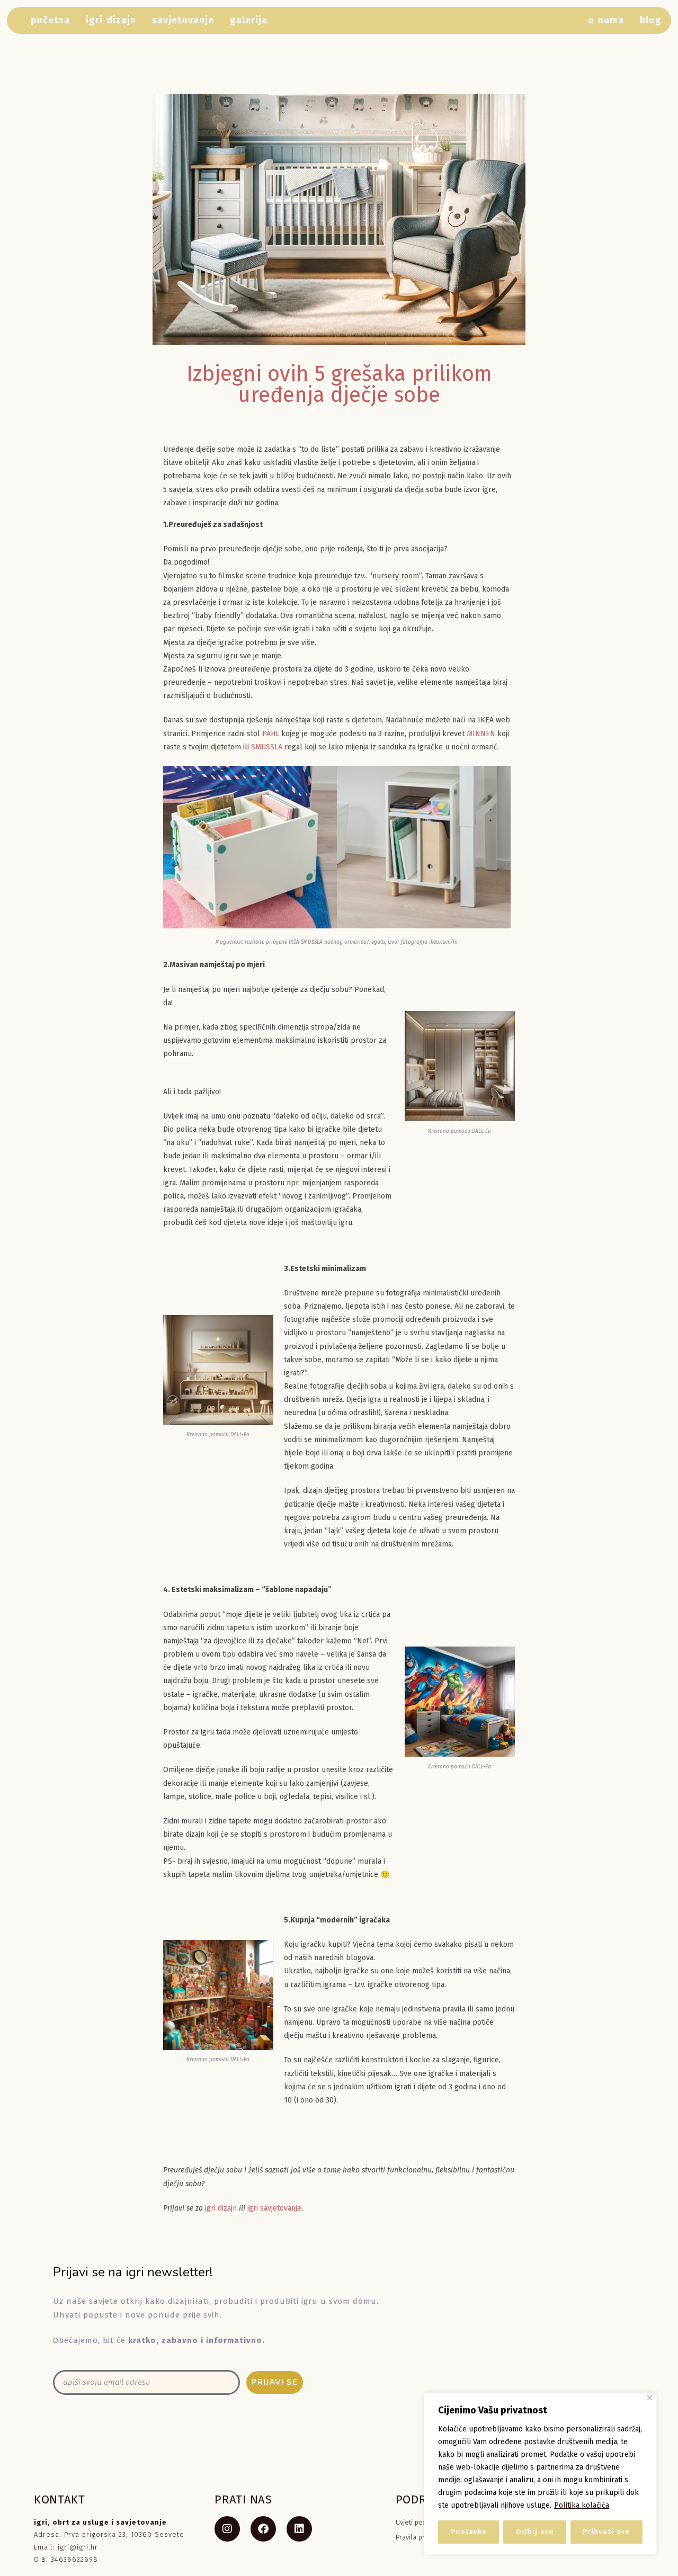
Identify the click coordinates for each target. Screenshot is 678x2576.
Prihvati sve (606, 2532)
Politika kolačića (582, 2505)
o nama (606, 20)
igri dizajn (111, 20)
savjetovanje (183, 20)
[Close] (650, 2398)
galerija (249, 20)
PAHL (271, 734)
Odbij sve (535, 2532)
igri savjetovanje (274, 2208)
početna (50, 20)
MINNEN (481, 734)
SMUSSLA (267, 747)
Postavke (469, 2532)
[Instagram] (227, 2529)
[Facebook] (263, 2529)
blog (651, 20)
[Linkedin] (299, 2529)
